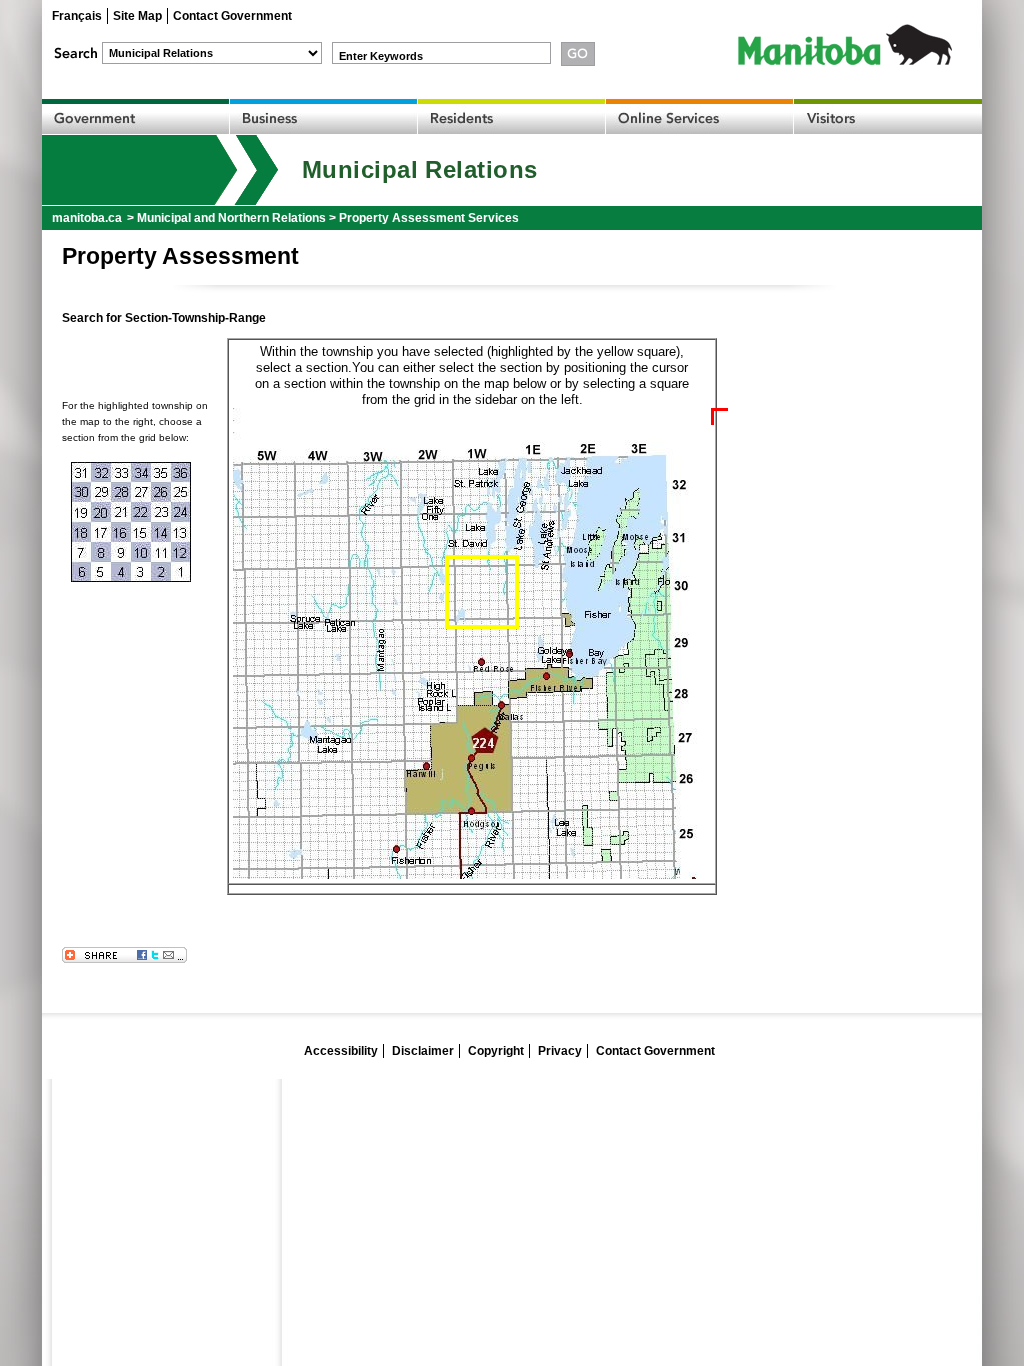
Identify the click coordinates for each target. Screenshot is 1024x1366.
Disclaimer (423, 1051)
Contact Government (232, 16)
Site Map (137, 16)
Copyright (496, 1051)
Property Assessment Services (429, 218)
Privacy (560, 1051)
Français (77, 16)
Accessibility (341, 1051)
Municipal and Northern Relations (231, 218)
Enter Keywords (381, 56)
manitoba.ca (87, 218)
